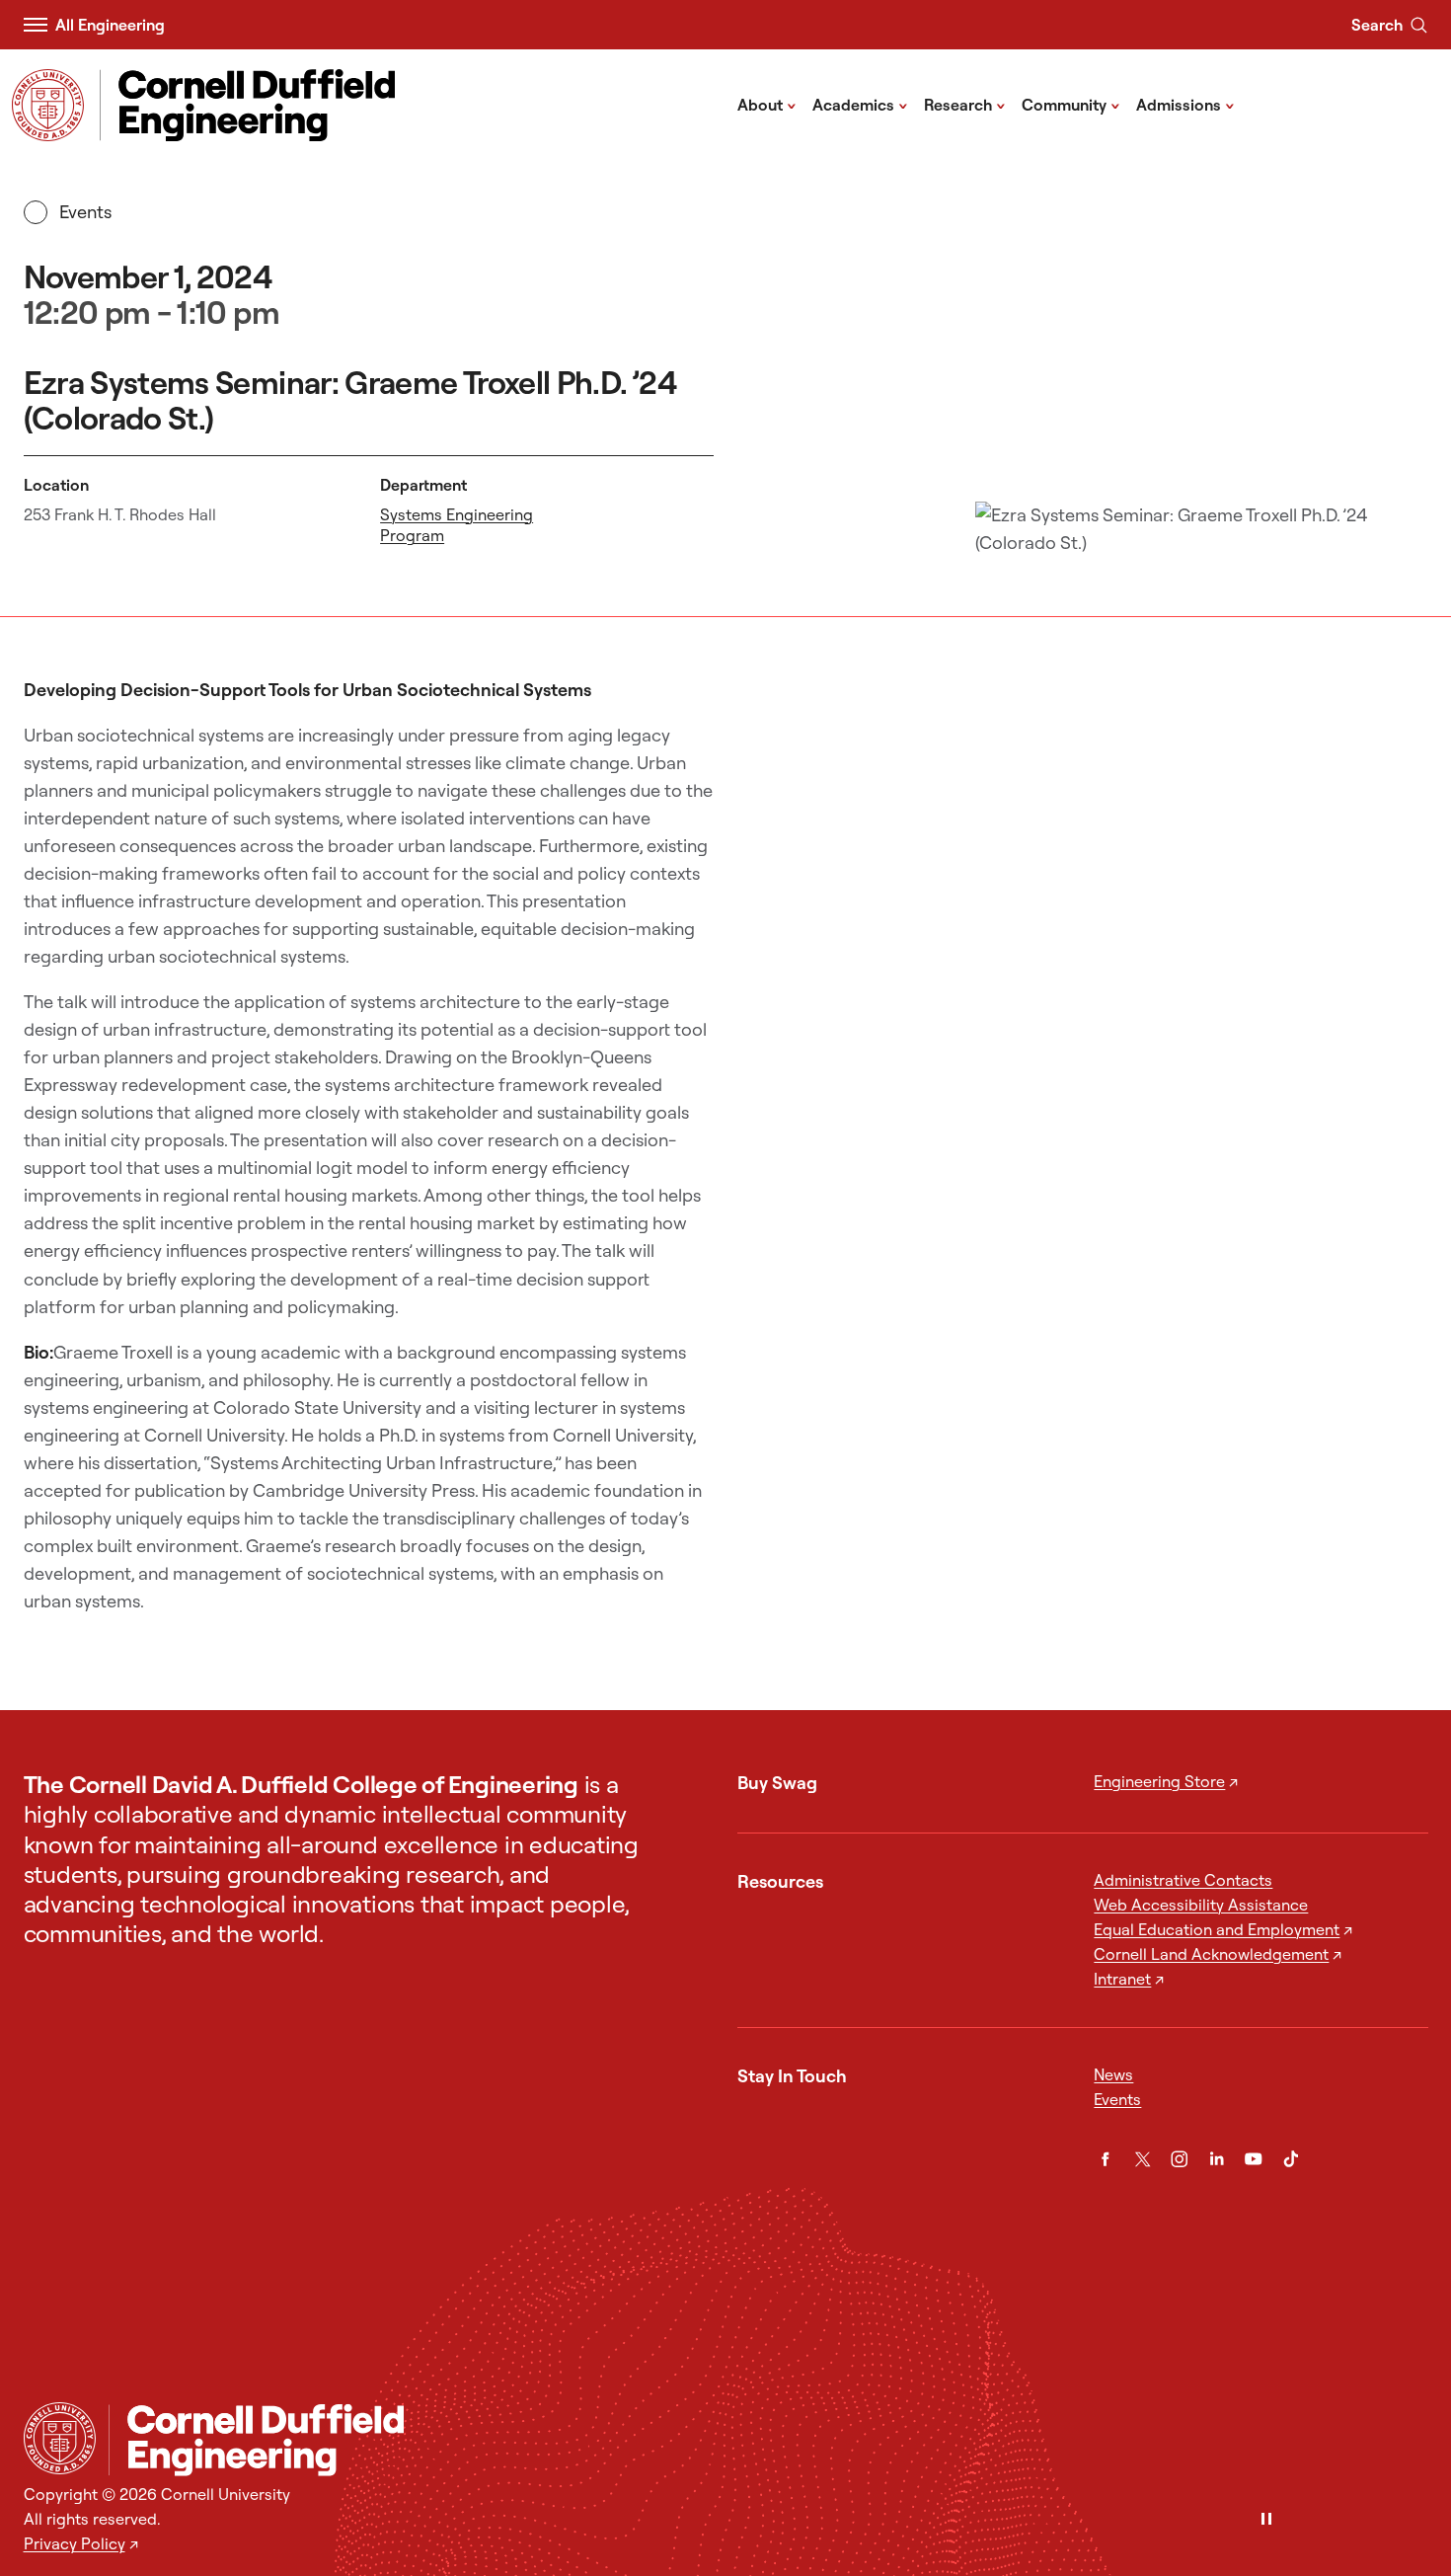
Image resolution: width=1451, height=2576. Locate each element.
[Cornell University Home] (60, 2438)
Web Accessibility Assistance (1201, 1905)
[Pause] (1266, 2520)
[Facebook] (1106, 2159)
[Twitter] (1143, 2159)
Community (1071, 104)
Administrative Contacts (1183, 1880)
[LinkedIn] (1217, 2159)
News (1113, 2074)
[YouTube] (1254, 2159)
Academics (860, 104)
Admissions (1185, 104)
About (767, 104)
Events (86, 212)
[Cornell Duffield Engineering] (768, 2440)
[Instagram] (1180, 2159)
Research (965, 104)
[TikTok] (1291, 2159)
